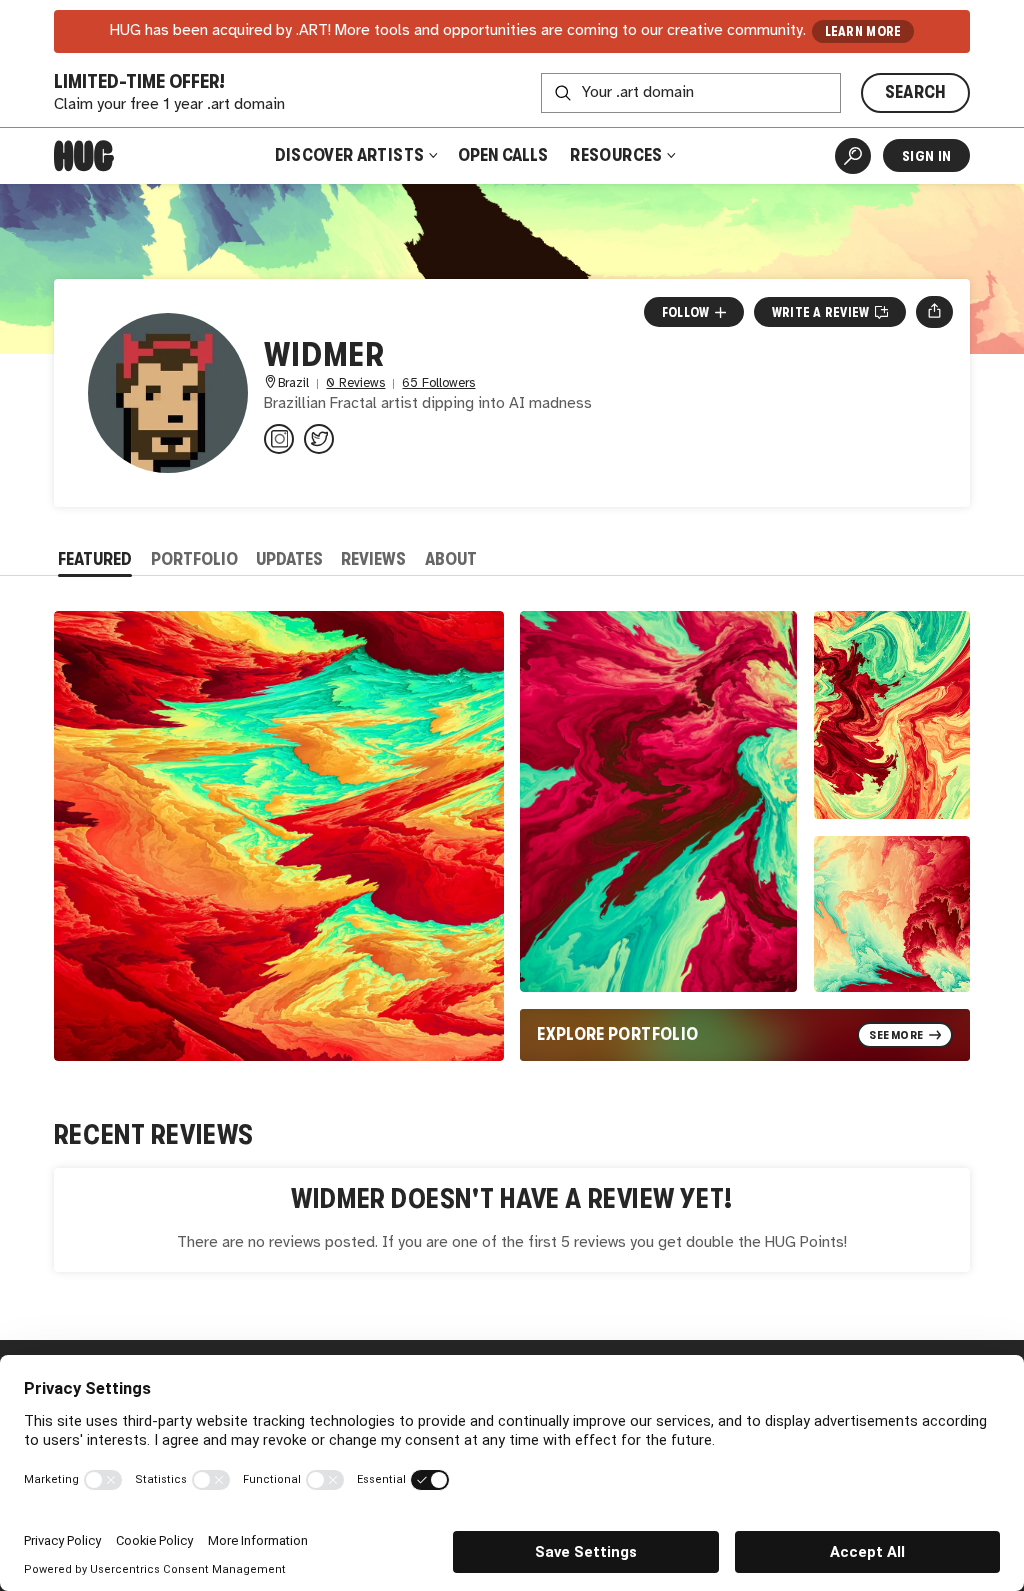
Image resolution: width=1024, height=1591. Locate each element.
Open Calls (503, 155)
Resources (618, 155)
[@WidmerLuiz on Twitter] (319, 439)
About (451, 559)
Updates (289, 559)
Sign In (926, 156)
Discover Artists (350, 155)
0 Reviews (355, 383)
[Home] (84, 156)
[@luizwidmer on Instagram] (279, 439)
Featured (95, 559)
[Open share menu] (934, 312)
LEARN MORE (863, 31)
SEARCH (916, 92)
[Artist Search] (853, 156)
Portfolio (194, 559)
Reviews (373, 559)
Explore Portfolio (617, 1034)
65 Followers (438, 383)
